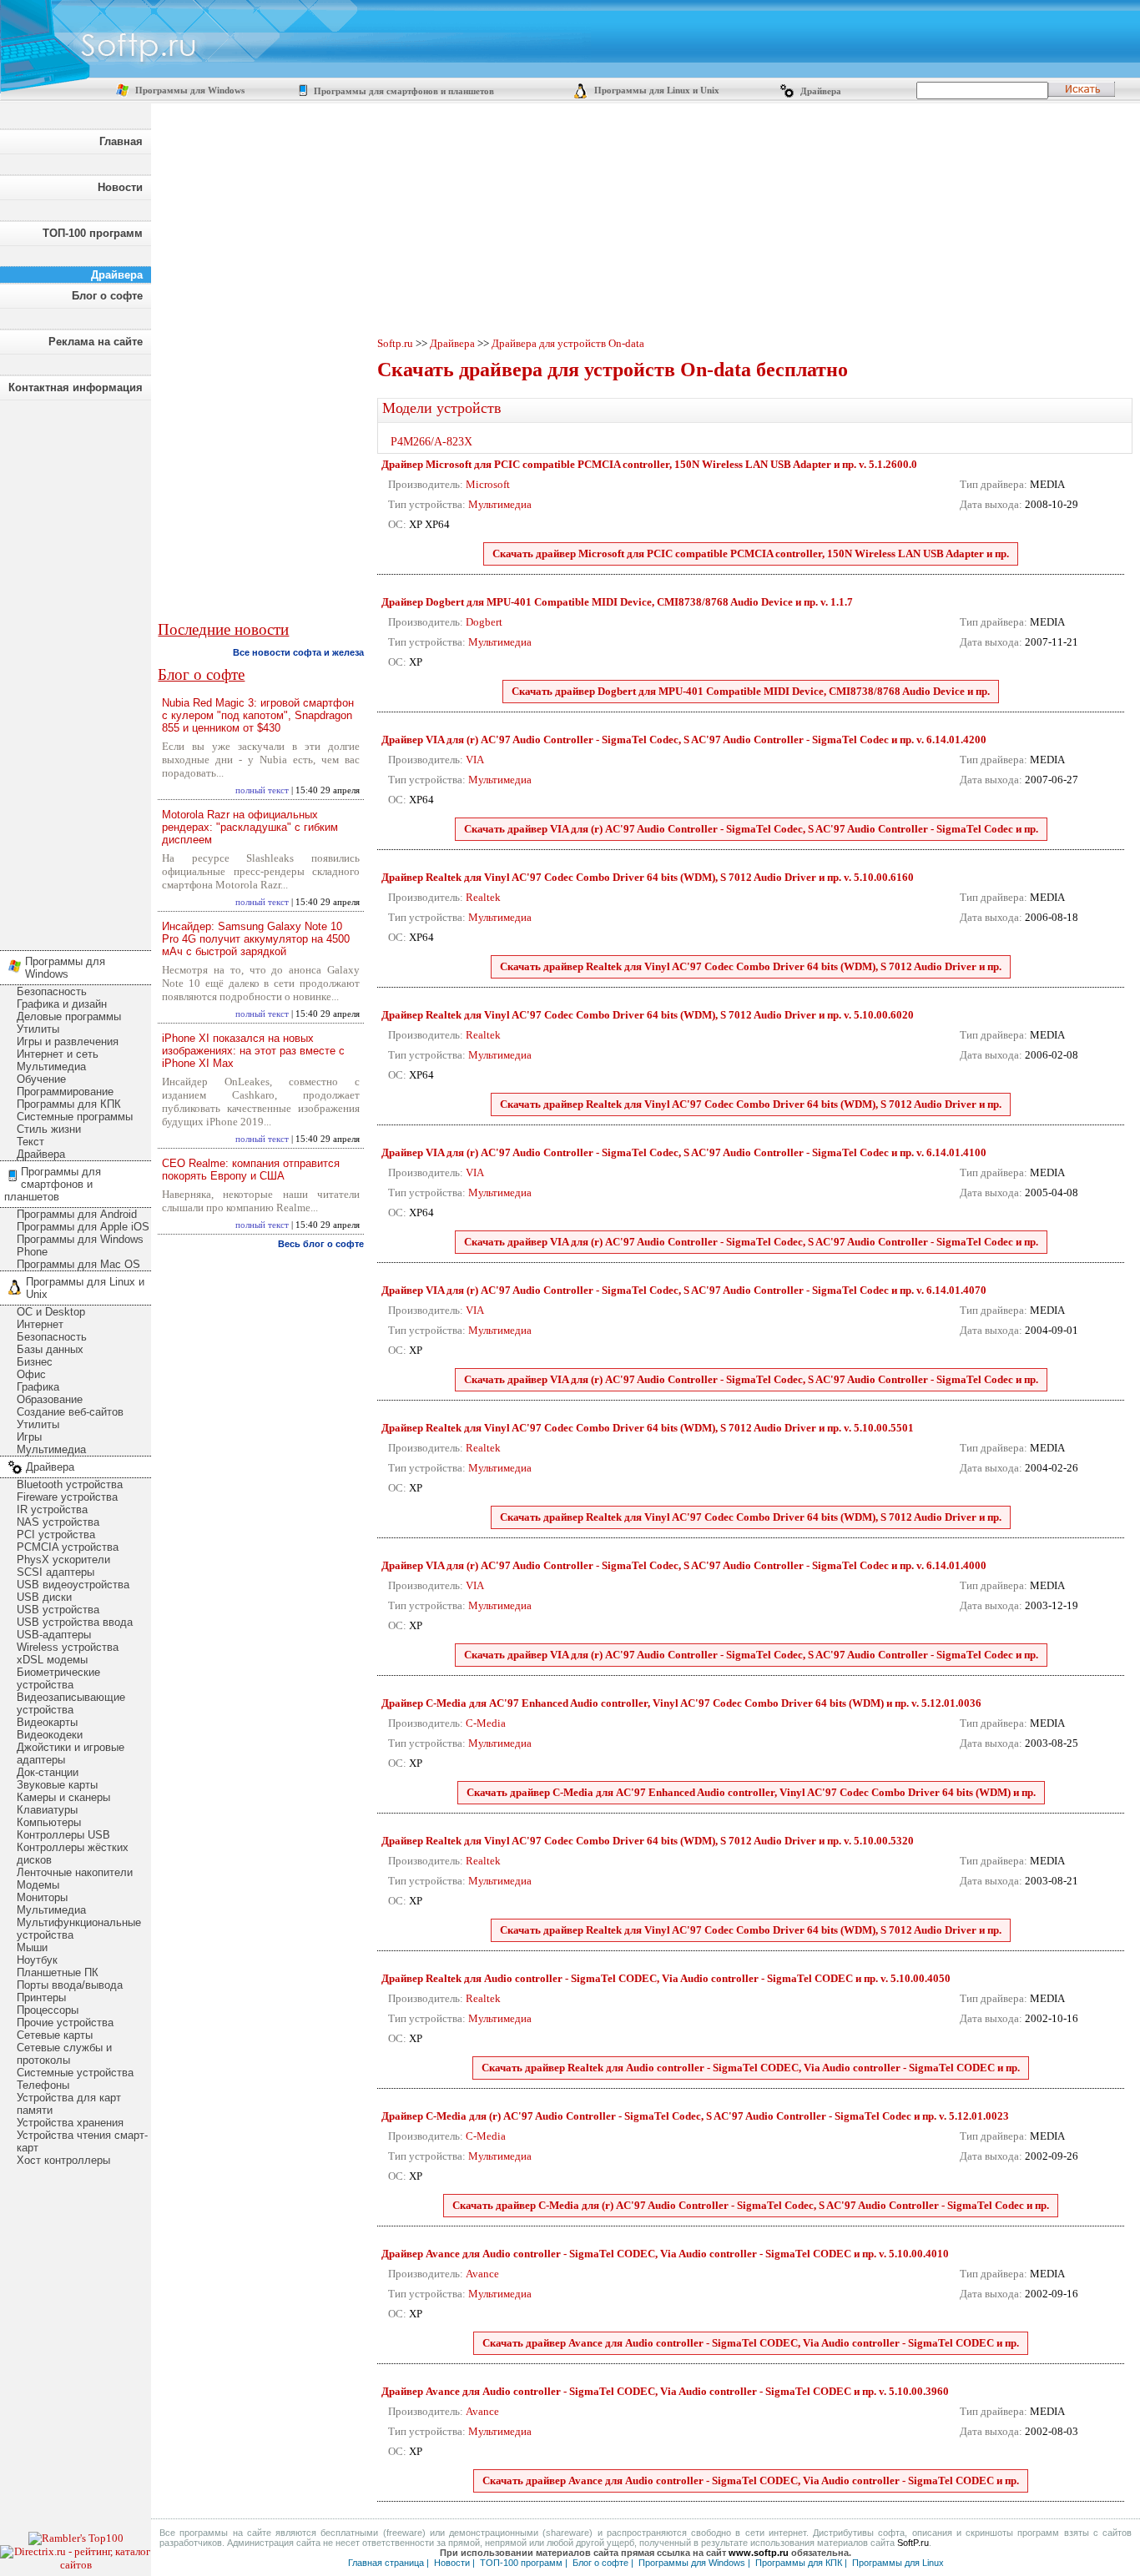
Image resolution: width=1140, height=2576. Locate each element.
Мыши (32, 1947)
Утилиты (38, 1029)
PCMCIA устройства (68, 1547)
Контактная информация (76, 387)
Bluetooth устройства (70, 1484)
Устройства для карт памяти (69, 2104)
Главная (121, 141)
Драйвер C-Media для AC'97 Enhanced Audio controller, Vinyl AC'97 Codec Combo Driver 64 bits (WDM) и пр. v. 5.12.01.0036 (681, 1703)
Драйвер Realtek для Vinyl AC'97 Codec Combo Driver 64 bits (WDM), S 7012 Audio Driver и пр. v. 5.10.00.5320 (648, 1841)
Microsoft (488, 484)
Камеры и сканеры (63, 1797)
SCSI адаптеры (55, 1572)
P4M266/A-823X (431, 442)
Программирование (65, 1092)
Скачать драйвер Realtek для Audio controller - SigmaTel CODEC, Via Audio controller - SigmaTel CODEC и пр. (751, 2068)
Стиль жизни (49, 1129)
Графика (38, 1387)
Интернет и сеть (58, 1054)
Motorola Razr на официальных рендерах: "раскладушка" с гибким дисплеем (250, 827)
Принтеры (41, 1997)
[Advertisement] (75, 671)
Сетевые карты (55, 2035)
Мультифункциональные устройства (79, 1929)
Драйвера (820, 91)
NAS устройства (58, 1522)
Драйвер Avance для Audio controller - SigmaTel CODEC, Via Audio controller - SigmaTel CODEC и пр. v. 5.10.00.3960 (665, 2391)
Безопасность (52, 991)
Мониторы (42, 1897)
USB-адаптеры (54, 1635)
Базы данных (50, 1349)
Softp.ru (395, 343)
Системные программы (75, 1117)
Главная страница (386, 2563)
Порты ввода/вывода (70, 1985)
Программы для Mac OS (78, 1264)
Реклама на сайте (96, 342)
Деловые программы (69, 1016)
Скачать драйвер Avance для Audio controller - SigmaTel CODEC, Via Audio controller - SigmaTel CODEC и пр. (751, 2343)
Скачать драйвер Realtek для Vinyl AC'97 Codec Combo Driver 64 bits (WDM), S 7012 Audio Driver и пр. (751, 966)
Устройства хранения (70, 2123)
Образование (50, 1399)
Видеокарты (47, 1722)
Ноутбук (37, 1960)
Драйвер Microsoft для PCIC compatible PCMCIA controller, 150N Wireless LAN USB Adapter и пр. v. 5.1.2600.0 (649, 464)
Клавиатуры (47, 1810)
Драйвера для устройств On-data (568, 343)
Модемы (38, 1885)
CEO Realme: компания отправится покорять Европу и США (251, 1170)
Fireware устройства (67, 1497)
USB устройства (58, 1610)
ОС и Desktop (51, 1312)
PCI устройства (56, 1535)
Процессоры (48, 2010)
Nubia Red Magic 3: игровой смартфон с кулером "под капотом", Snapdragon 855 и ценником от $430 (258, 715)
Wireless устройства (68, 1647)
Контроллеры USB (63, 1835)
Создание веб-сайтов (70, 1412)
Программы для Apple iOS (83, 1227)
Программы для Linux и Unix (656, 91)
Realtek (483, 897)
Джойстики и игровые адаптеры (71, 1753)
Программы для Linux (898, 2563)
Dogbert (484, 622)
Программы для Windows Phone (80, 1245)
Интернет (40, 1324)
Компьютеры (49, 1822)
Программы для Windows (189, 91)
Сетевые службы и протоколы (64, 2054)
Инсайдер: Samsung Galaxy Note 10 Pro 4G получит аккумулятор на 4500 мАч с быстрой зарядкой (256, 939)
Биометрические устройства (58, 1678)
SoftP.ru (913, 2543)
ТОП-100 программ (93, 233)
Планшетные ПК (58, 1972)
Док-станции (48, 1772)
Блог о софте (107, 296)
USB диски (44, 1597)
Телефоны (43, 2085)
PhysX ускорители (63, 1560)
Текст (30, 1142)
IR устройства (52, 1509)
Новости (120, 187)
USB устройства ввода (75, 1622)
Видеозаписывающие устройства (71, 1703)
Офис (31, 1374)
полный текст (262, 790)
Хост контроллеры (63, 2160)
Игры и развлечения (68, 1041)
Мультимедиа (51, 1067)
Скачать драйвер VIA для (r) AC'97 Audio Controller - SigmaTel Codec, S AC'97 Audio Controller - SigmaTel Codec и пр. (751, 829)
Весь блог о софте (321, 1244)
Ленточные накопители (75, 1872)
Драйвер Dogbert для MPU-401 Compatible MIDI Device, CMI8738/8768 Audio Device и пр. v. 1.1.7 (617, 602)
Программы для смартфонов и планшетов (403, 91)
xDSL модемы (52, 1660)
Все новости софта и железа (298, 652)
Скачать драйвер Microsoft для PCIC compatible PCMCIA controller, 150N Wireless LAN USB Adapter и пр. (751, 553)
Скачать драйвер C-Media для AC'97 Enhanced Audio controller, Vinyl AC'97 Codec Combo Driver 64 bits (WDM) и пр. (751, 1792)
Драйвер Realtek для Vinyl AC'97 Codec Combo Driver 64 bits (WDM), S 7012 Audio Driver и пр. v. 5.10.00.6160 (648, 877)
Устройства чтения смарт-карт (82, 2141)
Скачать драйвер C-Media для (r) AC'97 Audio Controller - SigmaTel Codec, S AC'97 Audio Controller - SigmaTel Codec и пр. (751, 2205)
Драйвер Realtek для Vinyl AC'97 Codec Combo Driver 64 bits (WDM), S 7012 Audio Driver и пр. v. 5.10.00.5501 (648, 1428)
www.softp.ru (759, 2553)
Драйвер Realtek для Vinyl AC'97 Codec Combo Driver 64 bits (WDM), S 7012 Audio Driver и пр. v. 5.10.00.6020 (648, 1015)
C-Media (486, 1723)
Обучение (41, 1079)
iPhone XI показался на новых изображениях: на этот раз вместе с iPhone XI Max (253, 1051)
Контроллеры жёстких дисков (73, 1854)
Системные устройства (75, 2073)
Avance (482, 2274)
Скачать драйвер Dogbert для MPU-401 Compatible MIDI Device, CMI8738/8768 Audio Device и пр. (751, 691)
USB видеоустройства (73, 1585)
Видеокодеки (50, 1735)
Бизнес (35, 1362)
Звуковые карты (57, 1785)
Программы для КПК (69, 1104)
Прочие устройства (65, 2023)
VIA (475, 760)
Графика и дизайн (62, 1004)
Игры (29, 1437)
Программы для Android (77, 1214)
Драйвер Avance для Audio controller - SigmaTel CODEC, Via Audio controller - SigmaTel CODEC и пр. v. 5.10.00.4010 (665, 2254)
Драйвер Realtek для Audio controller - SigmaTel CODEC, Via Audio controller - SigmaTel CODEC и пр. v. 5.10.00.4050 (666, 1978)
